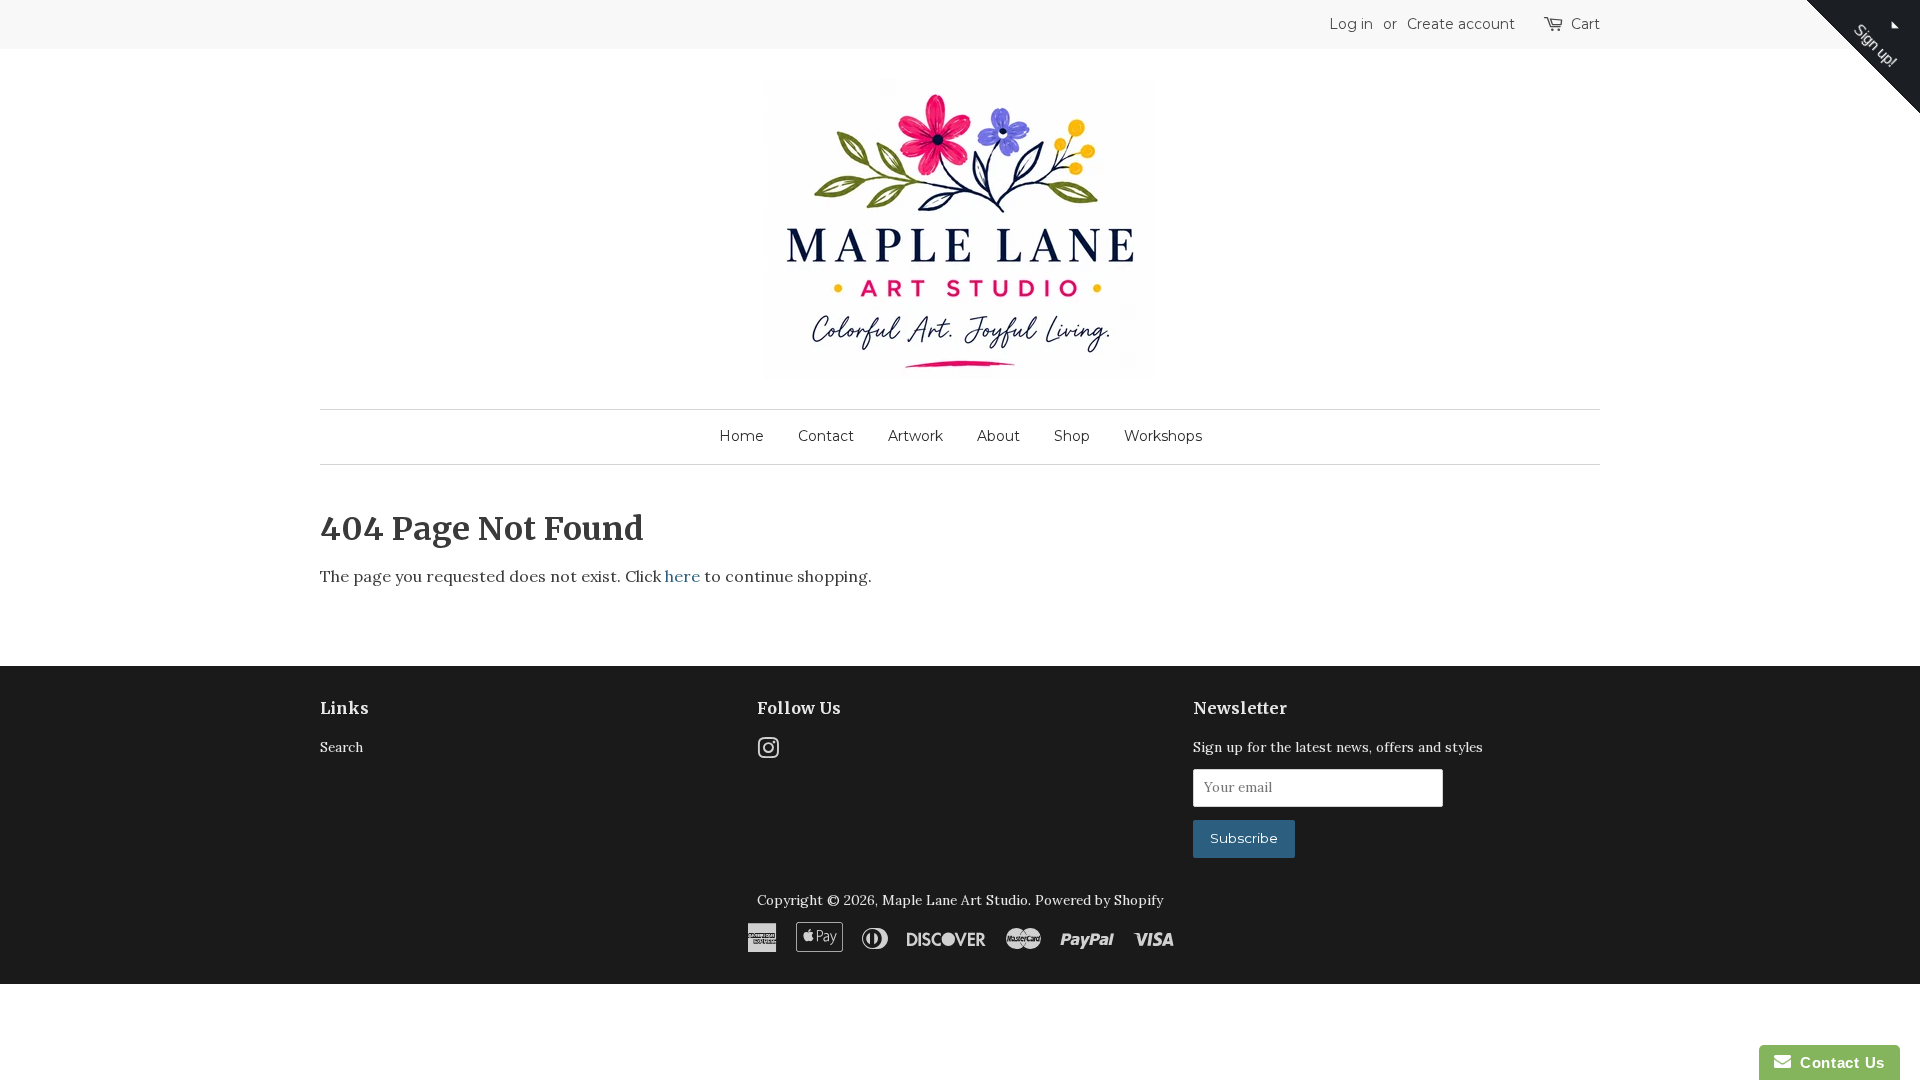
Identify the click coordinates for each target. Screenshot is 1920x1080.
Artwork (915, 436)
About (998, 436)
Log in (1351, 24)
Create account (1461, 24)
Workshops (1163, 436)
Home (741, 436)
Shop (1072, 436)
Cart (1585, 24)
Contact (826, 436)
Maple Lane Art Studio (955, 900)
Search (341, 747)
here (682, 576)
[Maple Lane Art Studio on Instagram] (768, 752)
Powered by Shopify (1099, 900)
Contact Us (1838, 1062)
